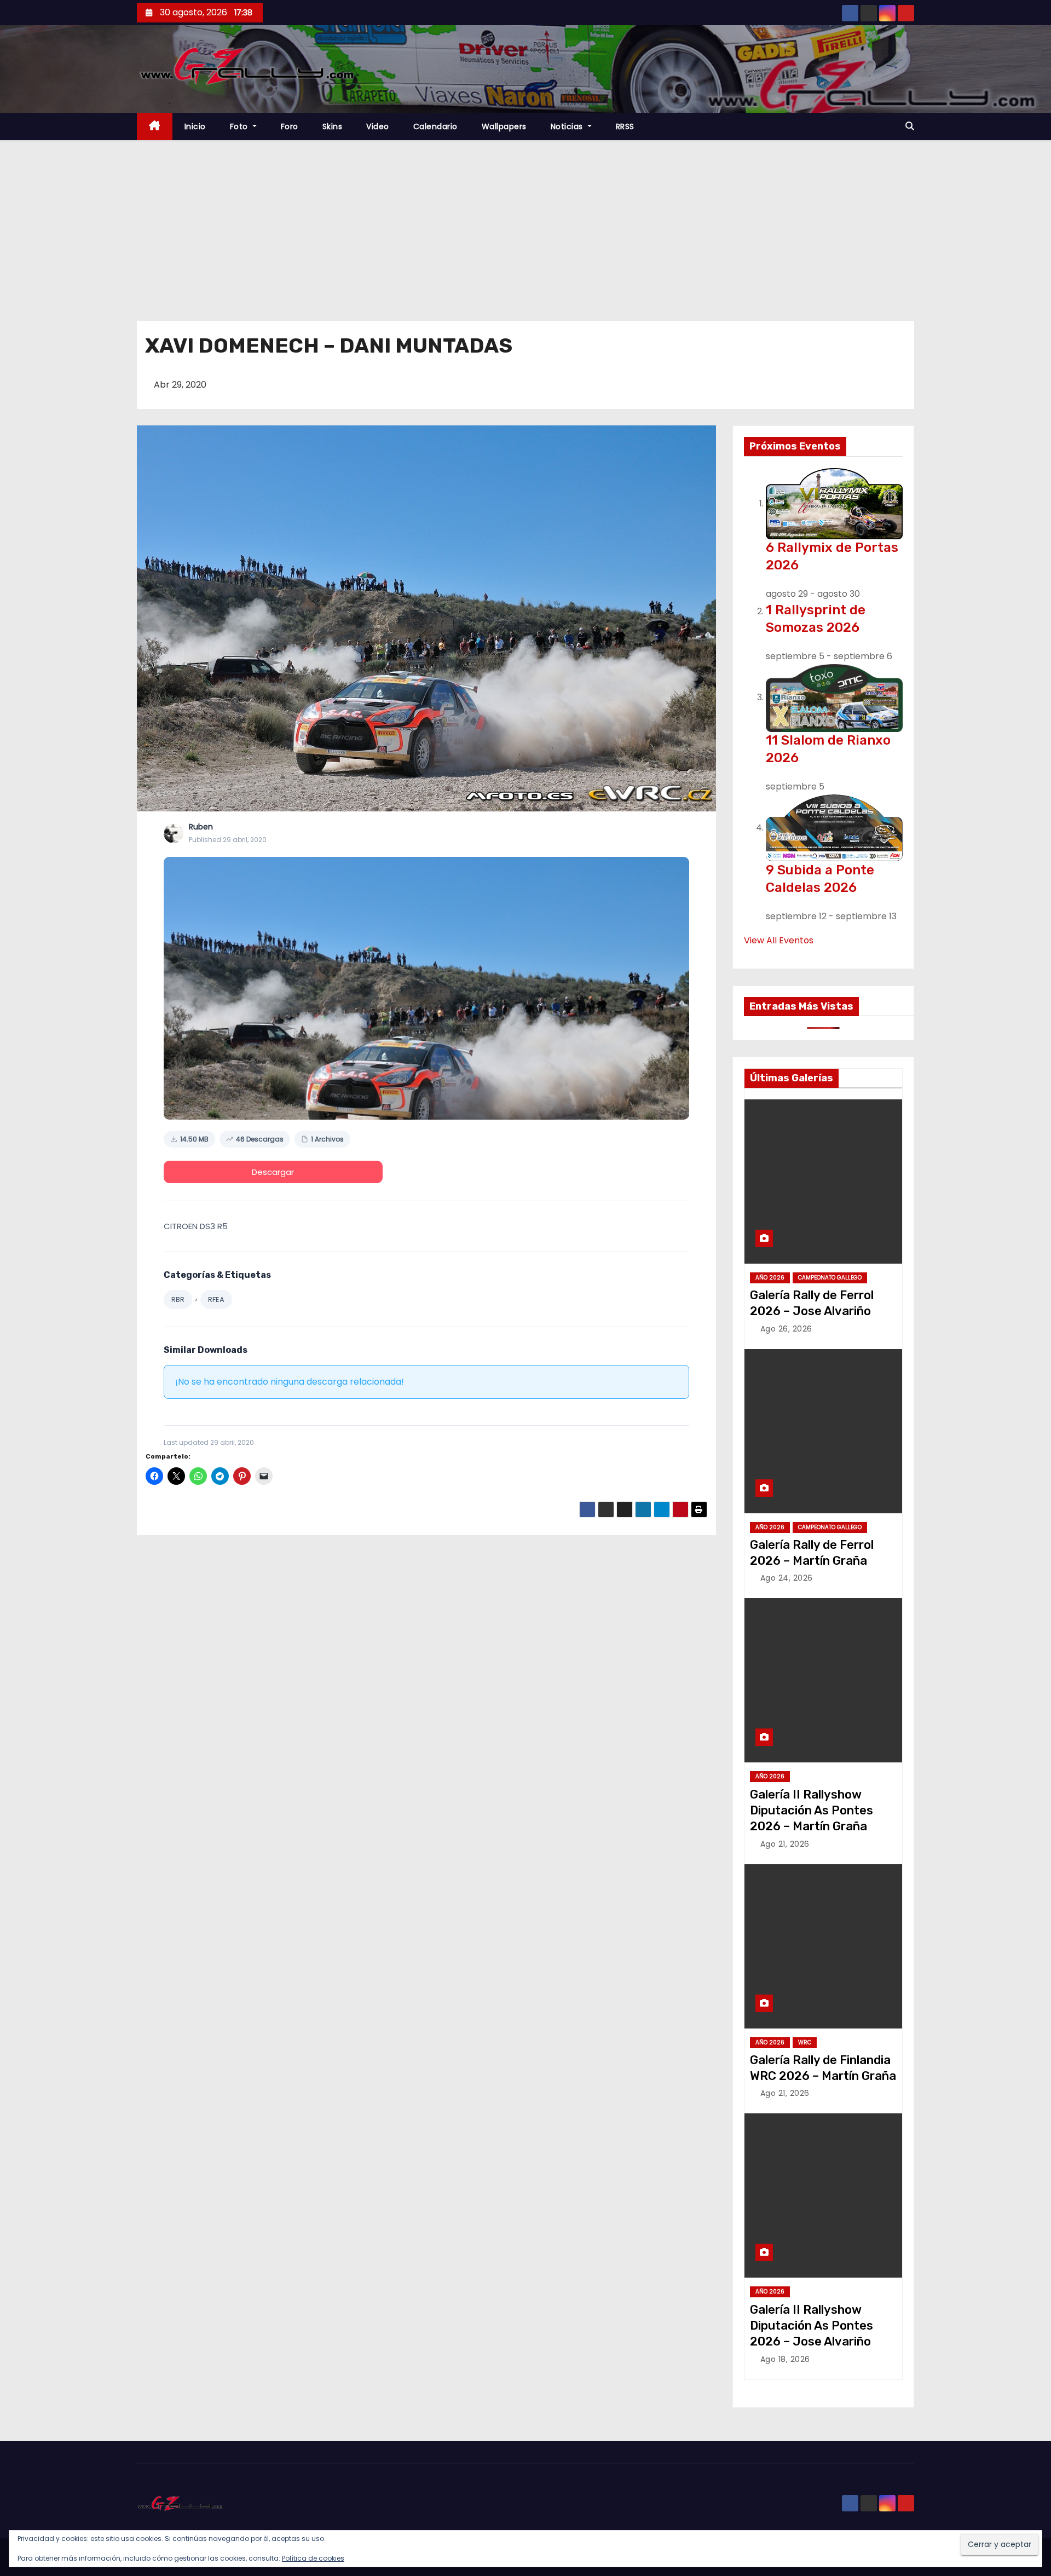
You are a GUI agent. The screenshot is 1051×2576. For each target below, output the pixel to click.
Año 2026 (770, 1278)
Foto (240, 126)
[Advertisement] (525, 222)
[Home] (155, 127)
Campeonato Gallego (830, 1278)
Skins (333, 126)
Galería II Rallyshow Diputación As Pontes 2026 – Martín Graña (812, 1811)
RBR (178, 1299)
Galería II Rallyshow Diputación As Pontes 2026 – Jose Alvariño (812, 2326)
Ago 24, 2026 (787, 1578)
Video (378, 126)
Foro (290, 126)
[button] (910, 126)
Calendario (435, 126)
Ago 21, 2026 (785, 1844)
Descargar (273, 1172)
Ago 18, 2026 (785, 2359)
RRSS (625, 126)
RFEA (216, 1299)
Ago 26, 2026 (786, 1329)
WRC (805, 2042)
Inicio (195, 126)
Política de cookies (313, 2558)
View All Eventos (779, 940)
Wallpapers (504, 126)
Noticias (568, 126)
